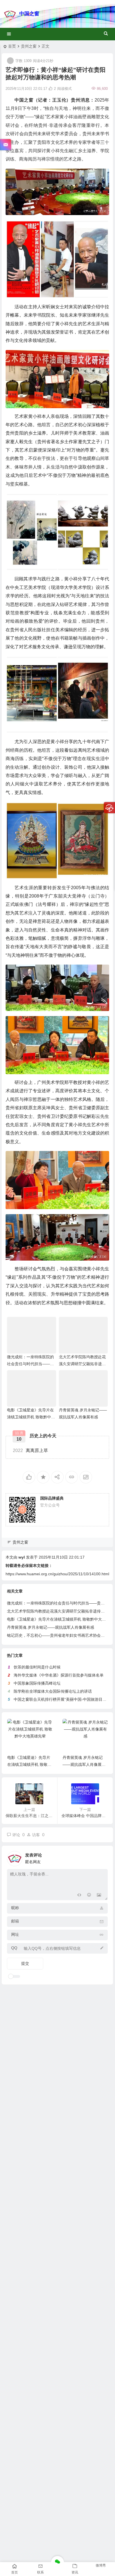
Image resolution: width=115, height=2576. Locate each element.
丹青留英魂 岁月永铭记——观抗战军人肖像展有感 (51, 1627)
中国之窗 (29, 14)
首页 (12, 46)
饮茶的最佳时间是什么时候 (37, 1667)
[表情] (89, 1895)
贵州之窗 (29, 46)
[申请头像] (102, 1857)
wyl (22, 1557)
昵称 (15, 1908)
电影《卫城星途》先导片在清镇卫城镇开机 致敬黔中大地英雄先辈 (31, 1417)
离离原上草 (30, 1450)
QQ (14, 1948)
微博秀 (101, 2565)
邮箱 (15, 1921)
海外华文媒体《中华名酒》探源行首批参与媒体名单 (59, 1675)
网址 (15, 1934)
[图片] (99, 1895)
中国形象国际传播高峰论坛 (37, 1683)
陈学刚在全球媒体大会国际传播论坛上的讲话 (53, 1691)
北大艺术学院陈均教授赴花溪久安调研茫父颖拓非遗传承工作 (82, 1364)
